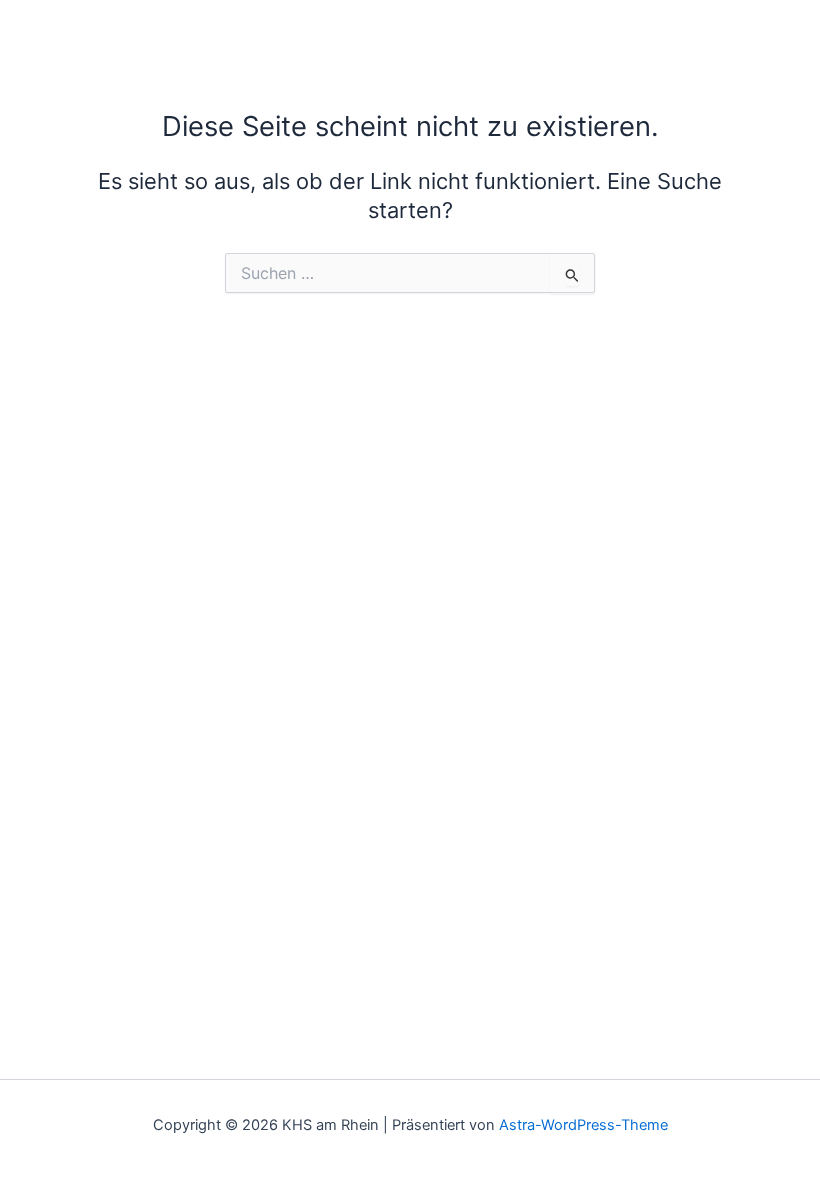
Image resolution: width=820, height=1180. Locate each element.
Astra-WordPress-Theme (583, 1125)
